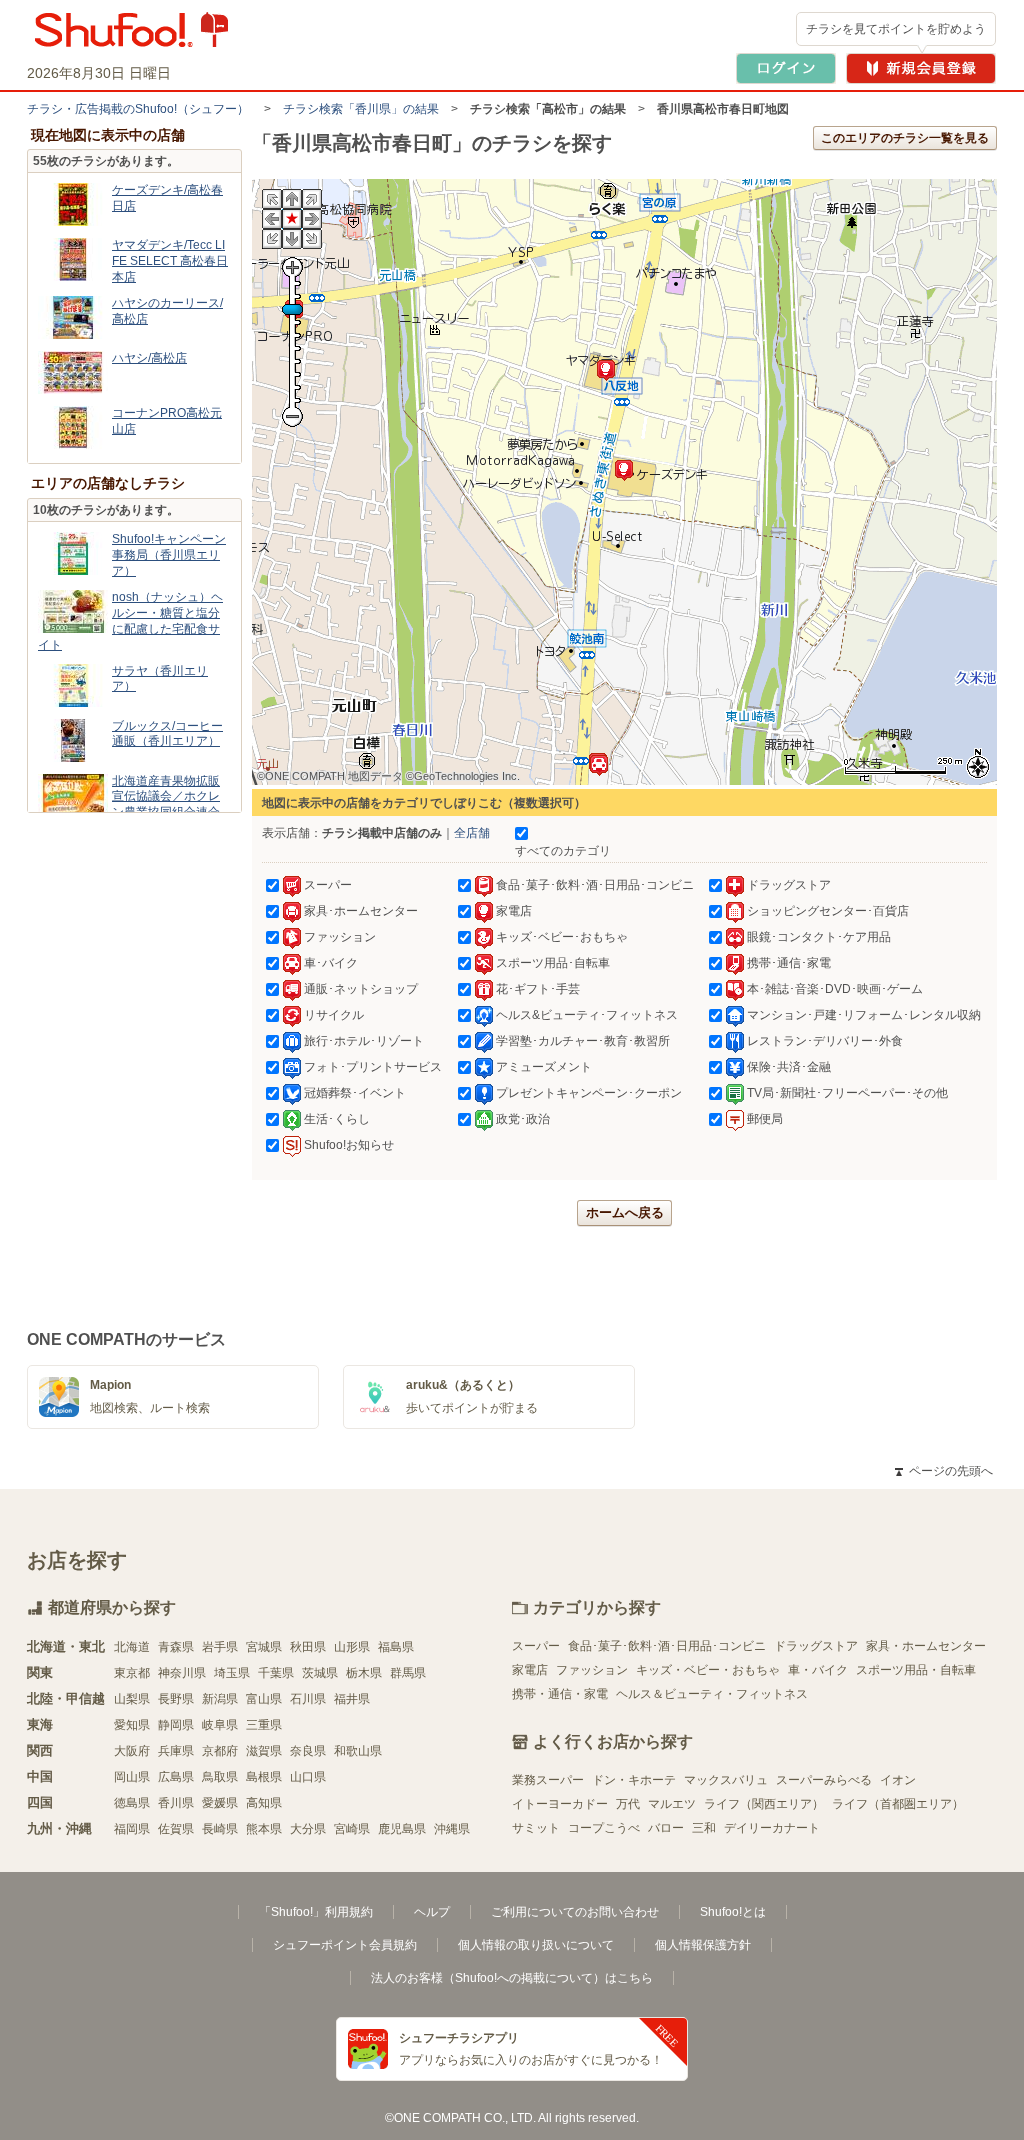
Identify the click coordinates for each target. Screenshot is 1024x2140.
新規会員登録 (921, 68)
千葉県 (276, 1673)
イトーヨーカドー (560, 1804)
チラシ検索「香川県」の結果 (361, 109)
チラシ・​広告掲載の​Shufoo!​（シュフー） (138, 109)
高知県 (264, 1803)
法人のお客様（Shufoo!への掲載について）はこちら (512, 1978)
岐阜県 (220, 1725)
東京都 (132, 1673)
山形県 (352, 1647)
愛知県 (132, 1725)
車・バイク (818, 1670)
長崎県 (220, 1829)
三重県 (264, 1725)
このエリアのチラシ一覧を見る (905, 138)
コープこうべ (604, 1828)
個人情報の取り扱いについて (536, 1945)
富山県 (264, 1699)
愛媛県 (220, 1803)
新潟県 (220, 1699)
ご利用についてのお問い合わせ (575, 1912)
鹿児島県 (402, 1829)
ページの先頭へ (944, 1471)
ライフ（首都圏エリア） (898, 1804)
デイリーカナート (772, 1828)
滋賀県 (264, 1751)
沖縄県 (452, 1829)
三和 (704, 1828)
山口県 (308, 1777)
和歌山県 (358, 1751)
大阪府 (132, 1751)
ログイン (786, 68)
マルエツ (672, 1804)
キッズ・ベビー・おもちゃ (708, 1670)
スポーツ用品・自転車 (916, 1670)
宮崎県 (352, 1829)
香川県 (176, 1803)
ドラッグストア (816, 1646)
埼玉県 (232, 1673)
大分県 (308, 1829)
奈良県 (308, 1751)
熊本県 (264, 1829)
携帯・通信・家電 (560, 1694)
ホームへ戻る (625, 1212)
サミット (536, 1828)
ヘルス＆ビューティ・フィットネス (712, 1694)
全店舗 (472, 833)
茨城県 (320, 1673)
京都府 (220, 1751)
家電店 (530, 1670)
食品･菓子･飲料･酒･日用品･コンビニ (667, 1646)
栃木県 (364, 1673)
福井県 (352, 1699)
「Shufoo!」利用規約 (316, 1912)
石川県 (308, 1699)
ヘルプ (432, 1912)
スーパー (536, 1646)
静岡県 (176, 1725)
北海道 (132, 1647)
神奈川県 (182, 1673)
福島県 (396, 1647)
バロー (666, 1828)
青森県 (176, 1647)
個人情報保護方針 (703, 1945)
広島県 (176, 1777)
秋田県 (308, 1647)
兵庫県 (176, 1751)
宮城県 (264, 1647)
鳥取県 (220, 1777)
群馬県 (408, 1673)
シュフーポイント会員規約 (345, 1945)
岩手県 (220, 1647)
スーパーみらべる (824, 1780)
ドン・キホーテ (634, 1780)
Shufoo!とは (733, 1912)
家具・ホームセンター (926, 1646)
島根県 (264, 1777)
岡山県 (132, 1777)
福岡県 (132, 1829)
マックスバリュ (726, 1780)
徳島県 (132, 1803)
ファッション (592, 1670)
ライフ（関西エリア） (764, 1804)
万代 (628, 1804)
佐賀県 (176, 1829)
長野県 (176, 1699)
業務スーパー (548, 1780)
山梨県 (132, 1699)
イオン (898, 1780)
